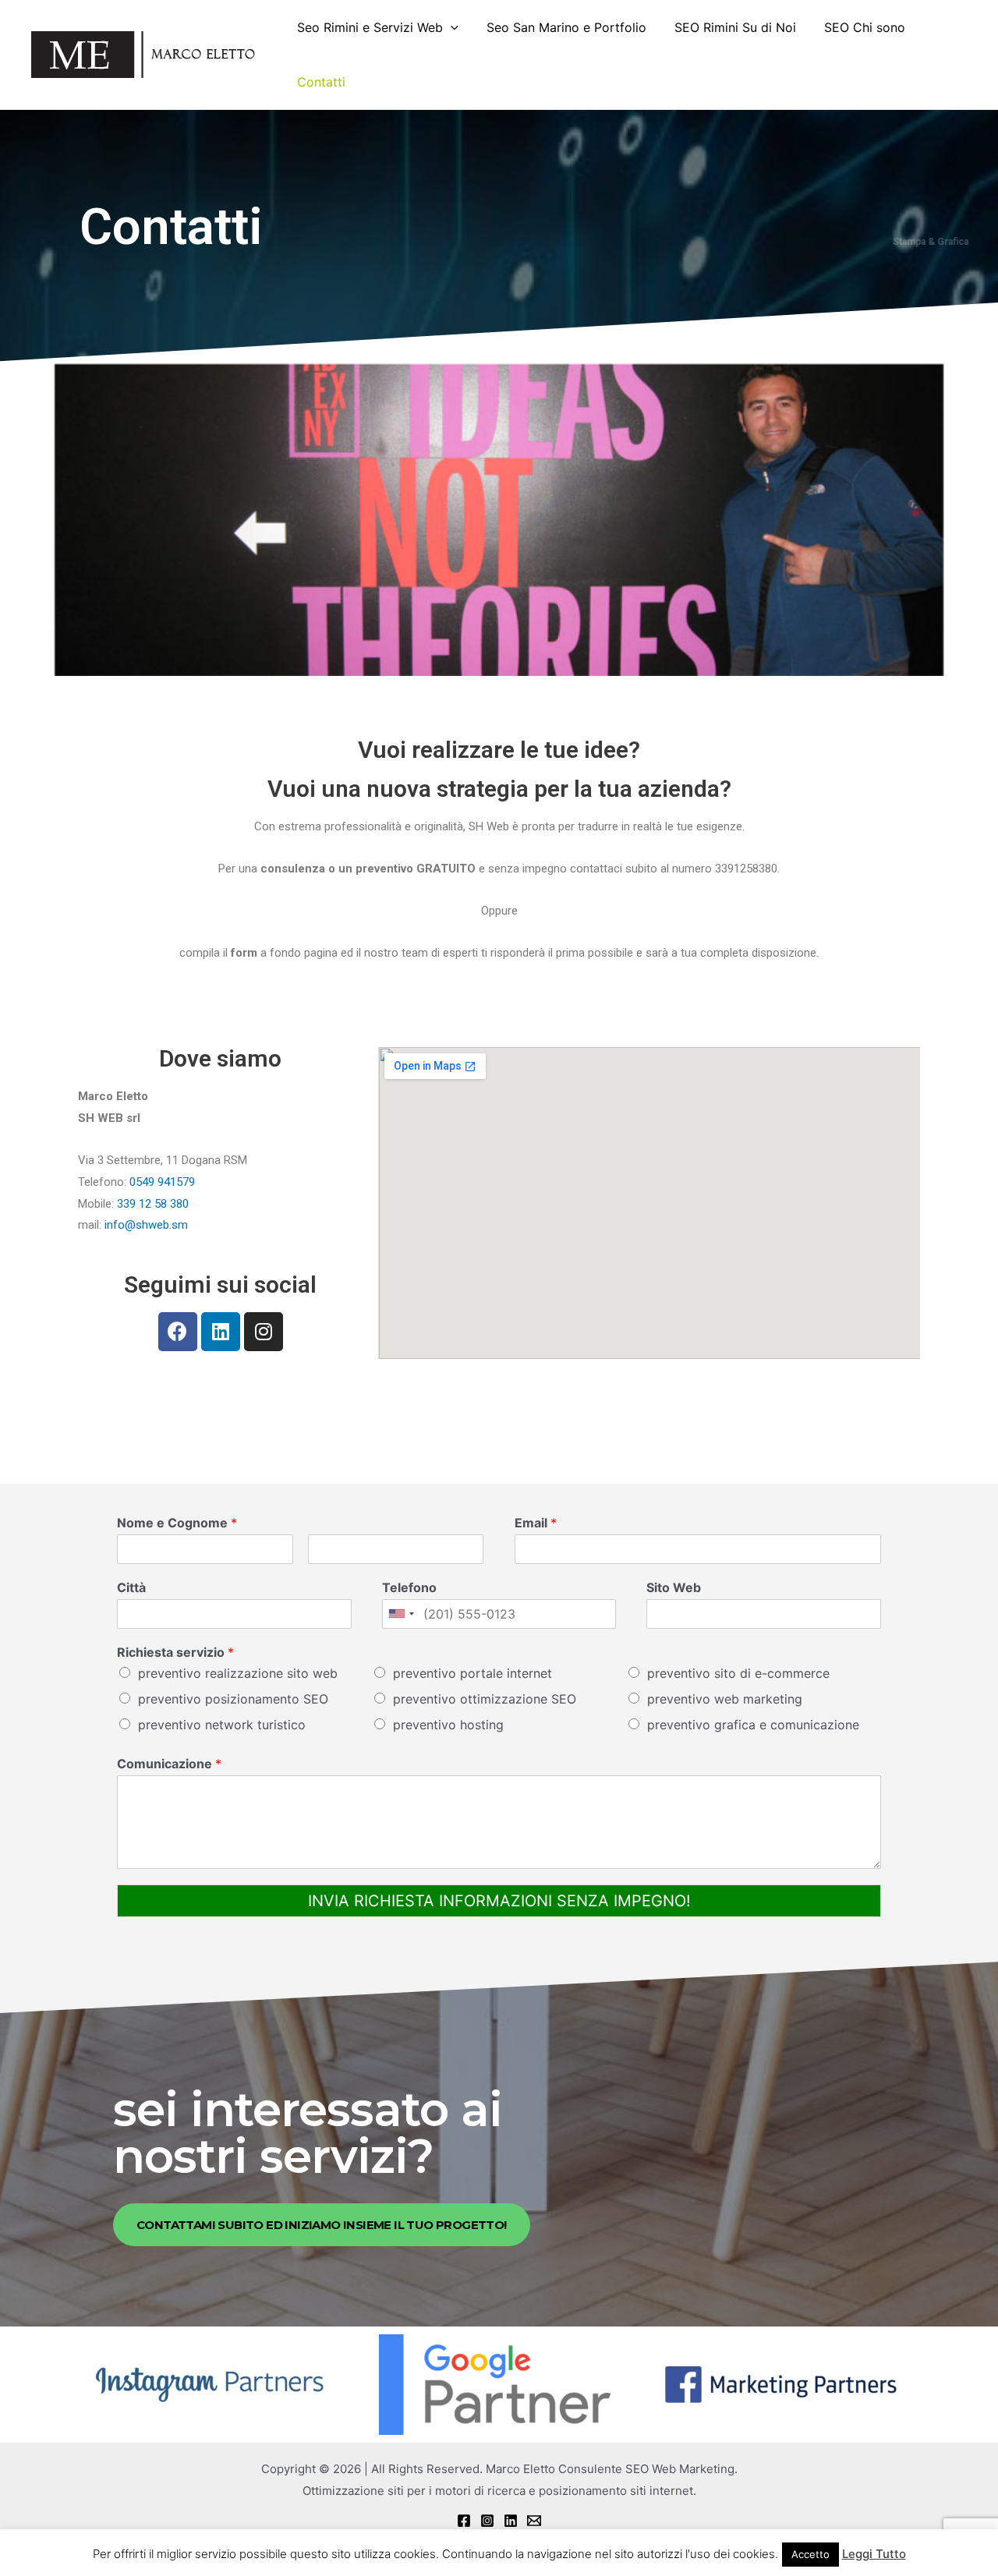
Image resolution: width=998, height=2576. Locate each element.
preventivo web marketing (725, 1699)
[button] (322, 2225)
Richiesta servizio (175, 1652)
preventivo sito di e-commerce (738, 1673)
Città (131, 1587)
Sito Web (674, 1587)
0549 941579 (162, 1182)
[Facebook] (178, 1332)
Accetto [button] (810, 2554)
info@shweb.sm (146, 1225)
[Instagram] (264, 1332)
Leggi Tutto (874, 2554)
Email (536, 1523)
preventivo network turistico (222, 1725)
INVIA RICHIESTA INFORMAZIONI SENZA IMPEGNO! (499, 1901)
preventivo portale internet (472, 1673)
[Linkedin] (221, 1332)
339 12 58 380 (153, 1204)
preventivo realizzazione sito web (238, 1673)
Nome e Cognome (177, 1523)
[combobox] (401, 1614)
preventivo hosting (448, 1725)
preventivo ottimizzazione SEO (485, 1699)
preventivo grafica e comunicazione (753, 1725)
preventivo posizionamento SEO (233, 1699)
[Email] (534, 2521)
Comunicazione (169, 1764)
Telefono (409, 1587)
